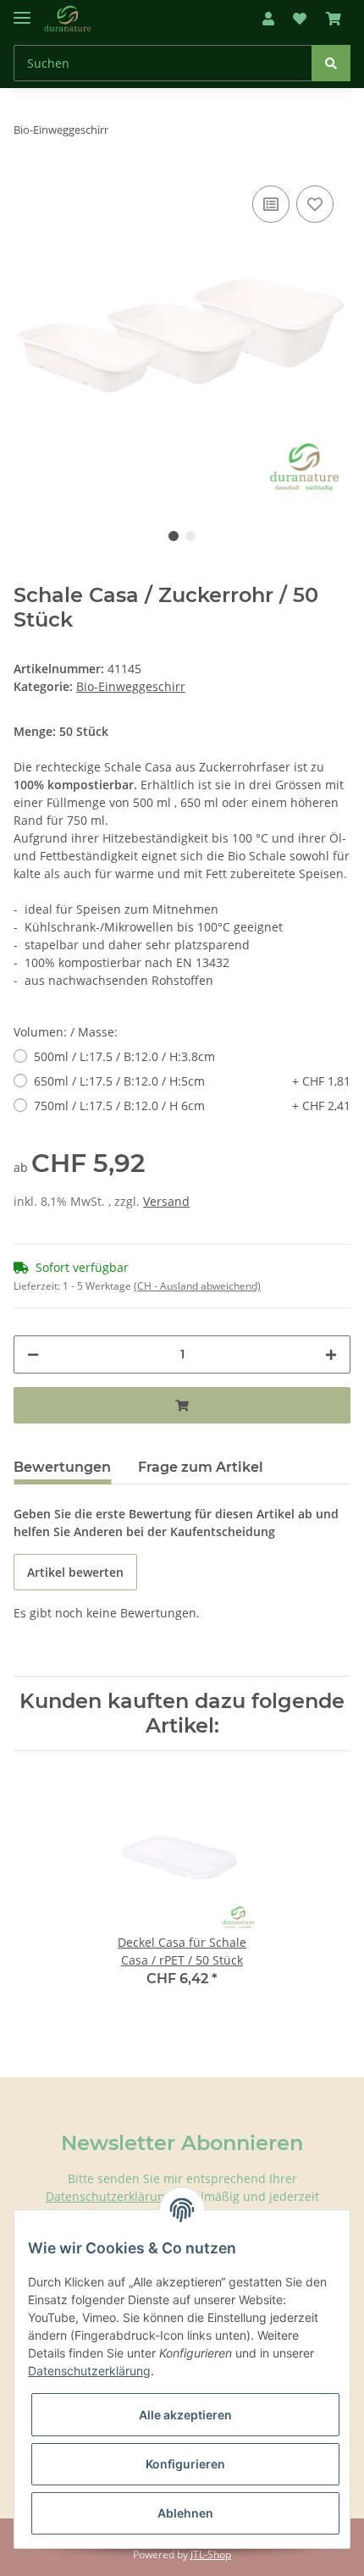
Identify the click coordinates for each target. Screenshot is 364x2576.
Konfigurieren (185, 2464)
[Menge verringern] (33, 1354)
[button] (268, 19)
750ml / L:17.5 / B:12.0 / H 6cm (192, 1106)
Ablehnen (185, 2513)
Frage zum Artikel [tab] (201, 1467)
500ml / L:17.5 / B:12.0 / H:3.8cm (124, 1056)
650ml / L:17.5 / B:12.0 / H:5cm (192, 1081)
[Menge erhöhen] (331, 1354)
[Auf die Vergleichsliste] (271, 204)
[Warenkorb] (334, 19)
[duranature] (68, 19)
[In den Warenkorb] (182, 1405)
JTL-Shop (211, 2554)
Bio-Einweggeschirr (131, 686)
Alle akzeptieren (185, 2415)
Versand (166, 1201)
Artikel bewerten (75, 1572)
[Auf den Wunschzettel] (315, 204)
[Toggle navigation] (22, 11)
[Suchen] (331, 63)
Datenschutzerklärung (109, 2196)
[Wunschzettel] (300, 19)
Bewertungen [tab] (62, 1467)
